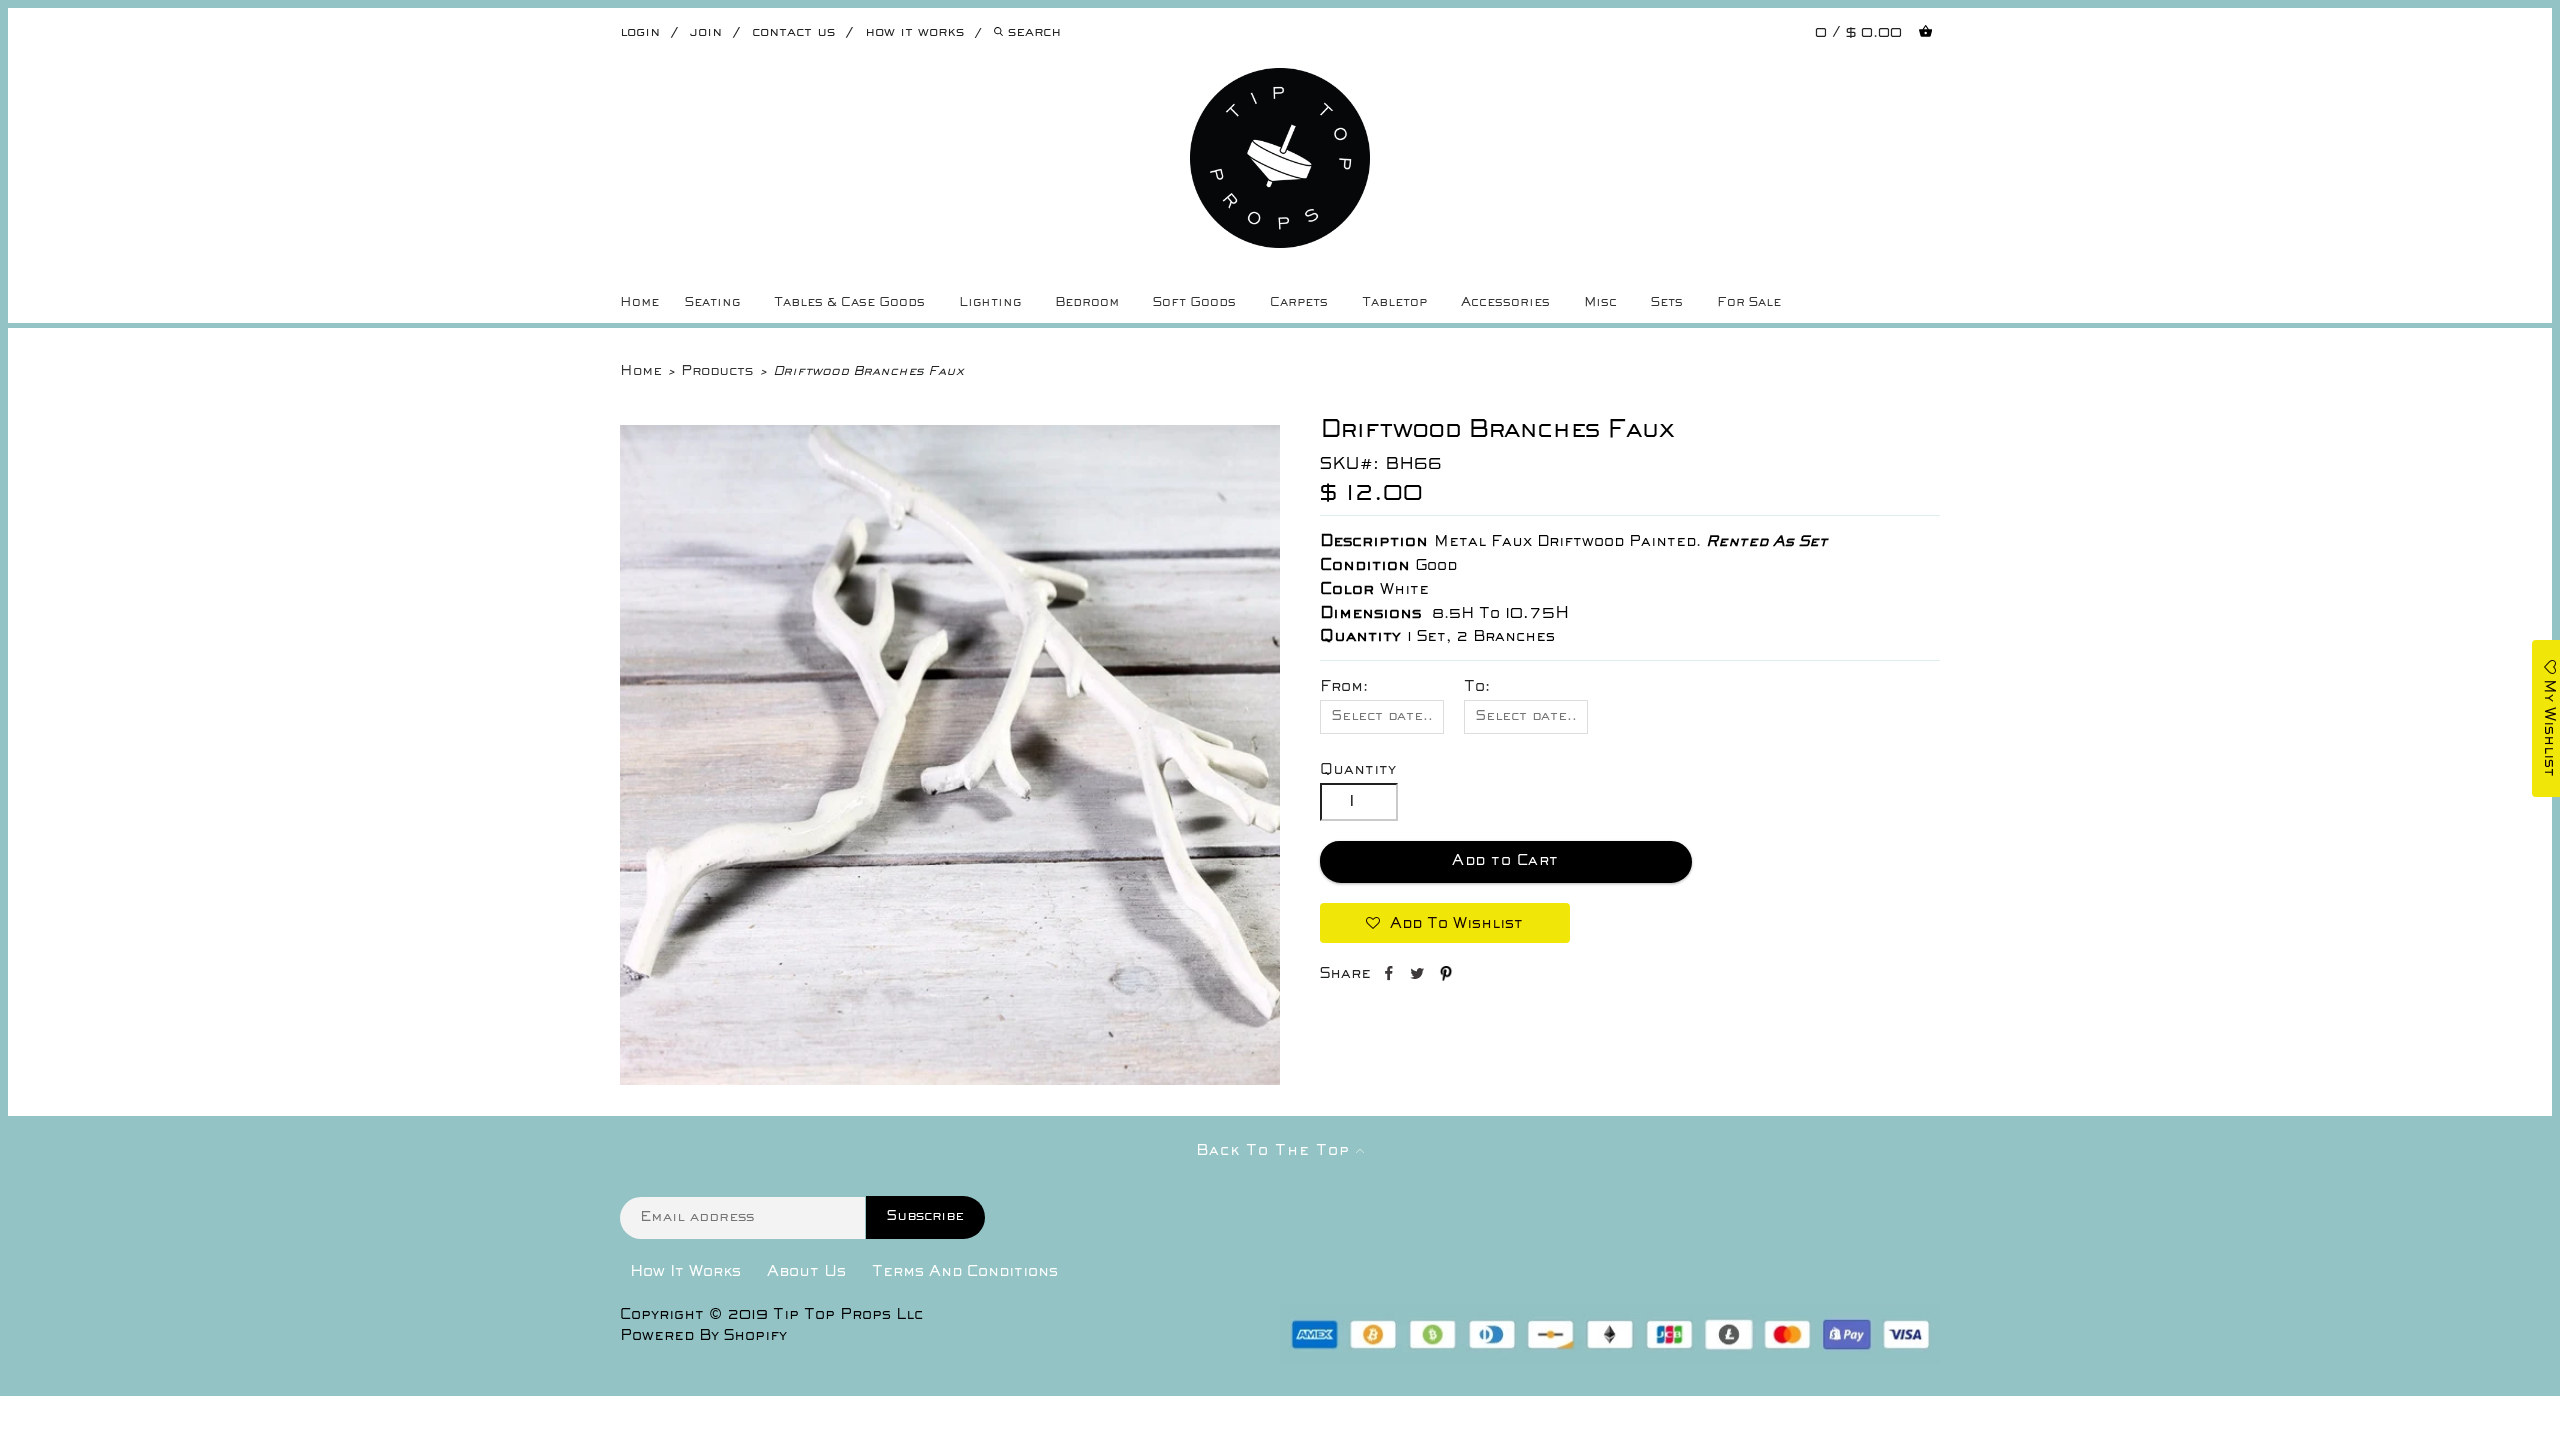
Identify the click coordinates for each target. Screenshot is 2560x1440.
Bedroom (1087, 303)
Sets (1667, 303)
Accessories (1505, 303)
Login (640, 32)
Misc (1600, 303)
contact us (793, 32)
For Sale (1749, 303)
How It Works (685, 1272)
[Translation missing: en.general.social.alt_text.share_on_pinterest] (1446, 977)
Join (706, 32)
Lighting (990, 303)
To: (1477, 687)
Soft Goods (1194, 303)
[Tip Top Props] (1280, 83)
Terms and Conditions (965, 1272)
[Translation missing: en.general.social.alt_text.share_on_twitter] (1419, 977)
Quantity (1358, 770)
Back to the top (1276, 1151)
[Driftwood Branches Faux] (950, 1081)
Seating (712, 303)
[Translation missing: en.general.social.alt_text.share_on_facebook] (1390, 977)
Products (717, 371)
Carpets (1299, 303)
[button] (1445, 923)
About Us (806, 1272)
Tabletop (1394, 303)
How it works (914, 32)
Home (639, 303)
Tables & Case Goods (849, 303)
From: (1344, 687)
